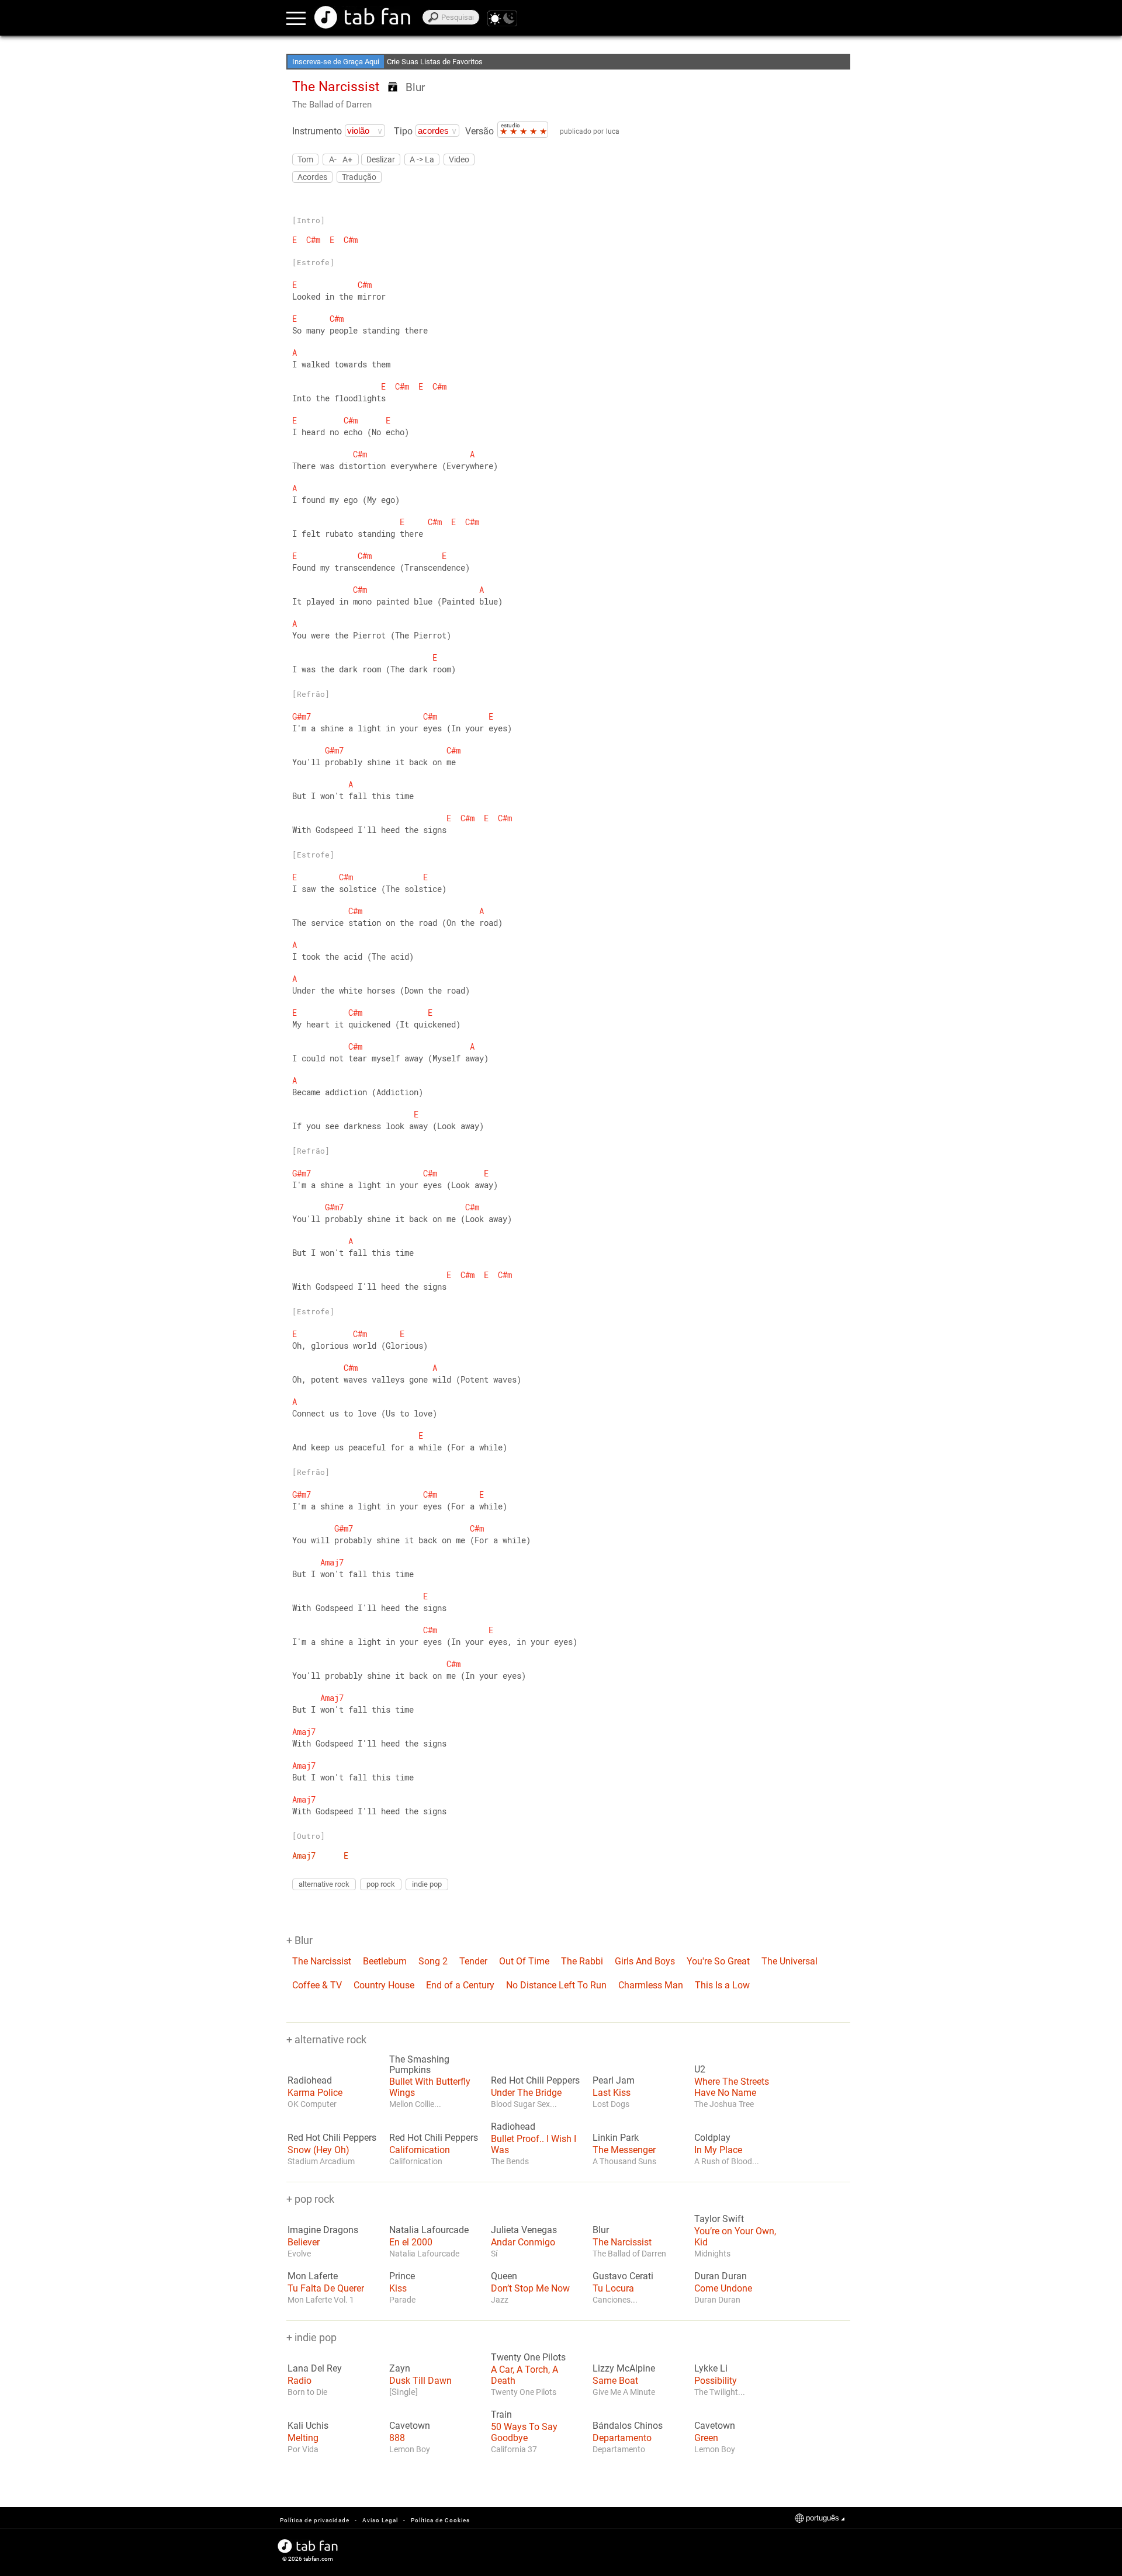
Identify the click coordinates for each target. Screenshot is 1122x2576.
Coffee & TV (317, 1985)
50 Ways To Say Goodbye (524, 2432)
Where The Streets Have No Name (732, 2087)
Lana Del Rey (315, 2369)
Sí (494, 2254)
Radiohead (310, 2081)
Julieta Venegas (524, 2230)
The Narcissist (322, 1961)
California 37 (514, 2449)
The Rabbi (582, 1961)
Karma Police (315, 2093)
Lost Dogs (611, 2104)
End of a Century (460, 1985)
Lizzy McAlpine (624, 2369)
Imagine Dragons (323, 2230)
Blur (415, 87)
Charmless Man (651, 1985)
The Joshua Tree (724, 2104)
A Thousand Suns (624, 2161)
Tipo (403, 131)
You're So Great (718, 1961)
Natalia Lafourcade (429, 2230)
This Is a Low (722, 1985)
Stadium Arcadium (321, 2161)
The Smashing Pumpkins (419, 2065)
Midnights (712, 2254)
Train (501, 2415)
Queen (504, 2276)
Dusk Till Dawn (420, 2381)
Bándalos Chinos (628, 2426)
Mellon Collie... (415, 2104)
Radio (299, 2381)
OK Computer (312, 2104)
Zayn (400, 2369)
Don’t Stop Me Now (530, 2288)
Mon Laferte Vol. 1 (321, 2300)
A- (333, 159)
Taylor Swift (719, 2219)
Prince (402, 2276)
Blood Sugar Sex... (524, 2104)
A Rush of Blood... (727, 2161)
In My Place (718, 2150)
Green (706, 2438)
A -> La (422, 159)
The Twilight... (720, 2392)
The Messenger (624, 2150)
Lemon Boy (410, 2449)
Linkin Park (616, 2138)
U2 (700, 2070)
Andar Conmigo (523, 2242)
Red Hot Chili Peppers (535, 2081)
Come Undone (723, 2288)
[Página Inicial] (362, 17)
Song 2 (433, 1961)
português (823, 2518)
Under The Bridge (526, 2093)
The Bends (510, 2161)
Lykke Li (711, 2369)
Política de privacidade (315, 2520)
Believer (304, 2242)
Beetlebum (385, 1961)
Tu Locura (613, 2288)
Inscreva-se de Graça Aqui (336, 62)
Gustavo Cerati (623, 2276)
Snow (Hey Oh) (318, 2150)
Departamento (622, 2438)
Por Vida (303, 2449)
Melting (303, 2438)
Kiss (398, 2288)
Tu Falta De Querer (326, 2288)
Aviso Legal (380, 2520)
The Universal (789, 1961)
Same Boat (615, 2381)
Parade (402, 2300)
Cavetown (410, 2426)
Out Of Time (524, 1961)
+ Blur (299, 1940)
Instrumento (317, 131)
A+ (347, 159)
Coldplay (712, 2138)
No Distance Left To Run (556, 1985)
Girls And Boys (645, 1961)
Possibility (716, 2381)
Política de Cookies (440, 2520)
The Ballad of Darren (332, 105)
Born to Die (307, 2392)
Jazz (500, 2300)
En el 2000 (411, 2242)
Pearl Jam (614, 2081)
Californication (420, 2150)
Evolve (299, 2254)
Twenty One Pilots (528, 2358)
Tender (473, 1961)
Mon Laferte (313, 2276)
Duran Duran (721, 2276)
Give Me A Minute (624, 2392)
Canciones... (615, 2300)
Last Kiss (612, 2093)
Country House (384, 1985)
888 (397, 2438)
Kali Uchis (308, 2426)
